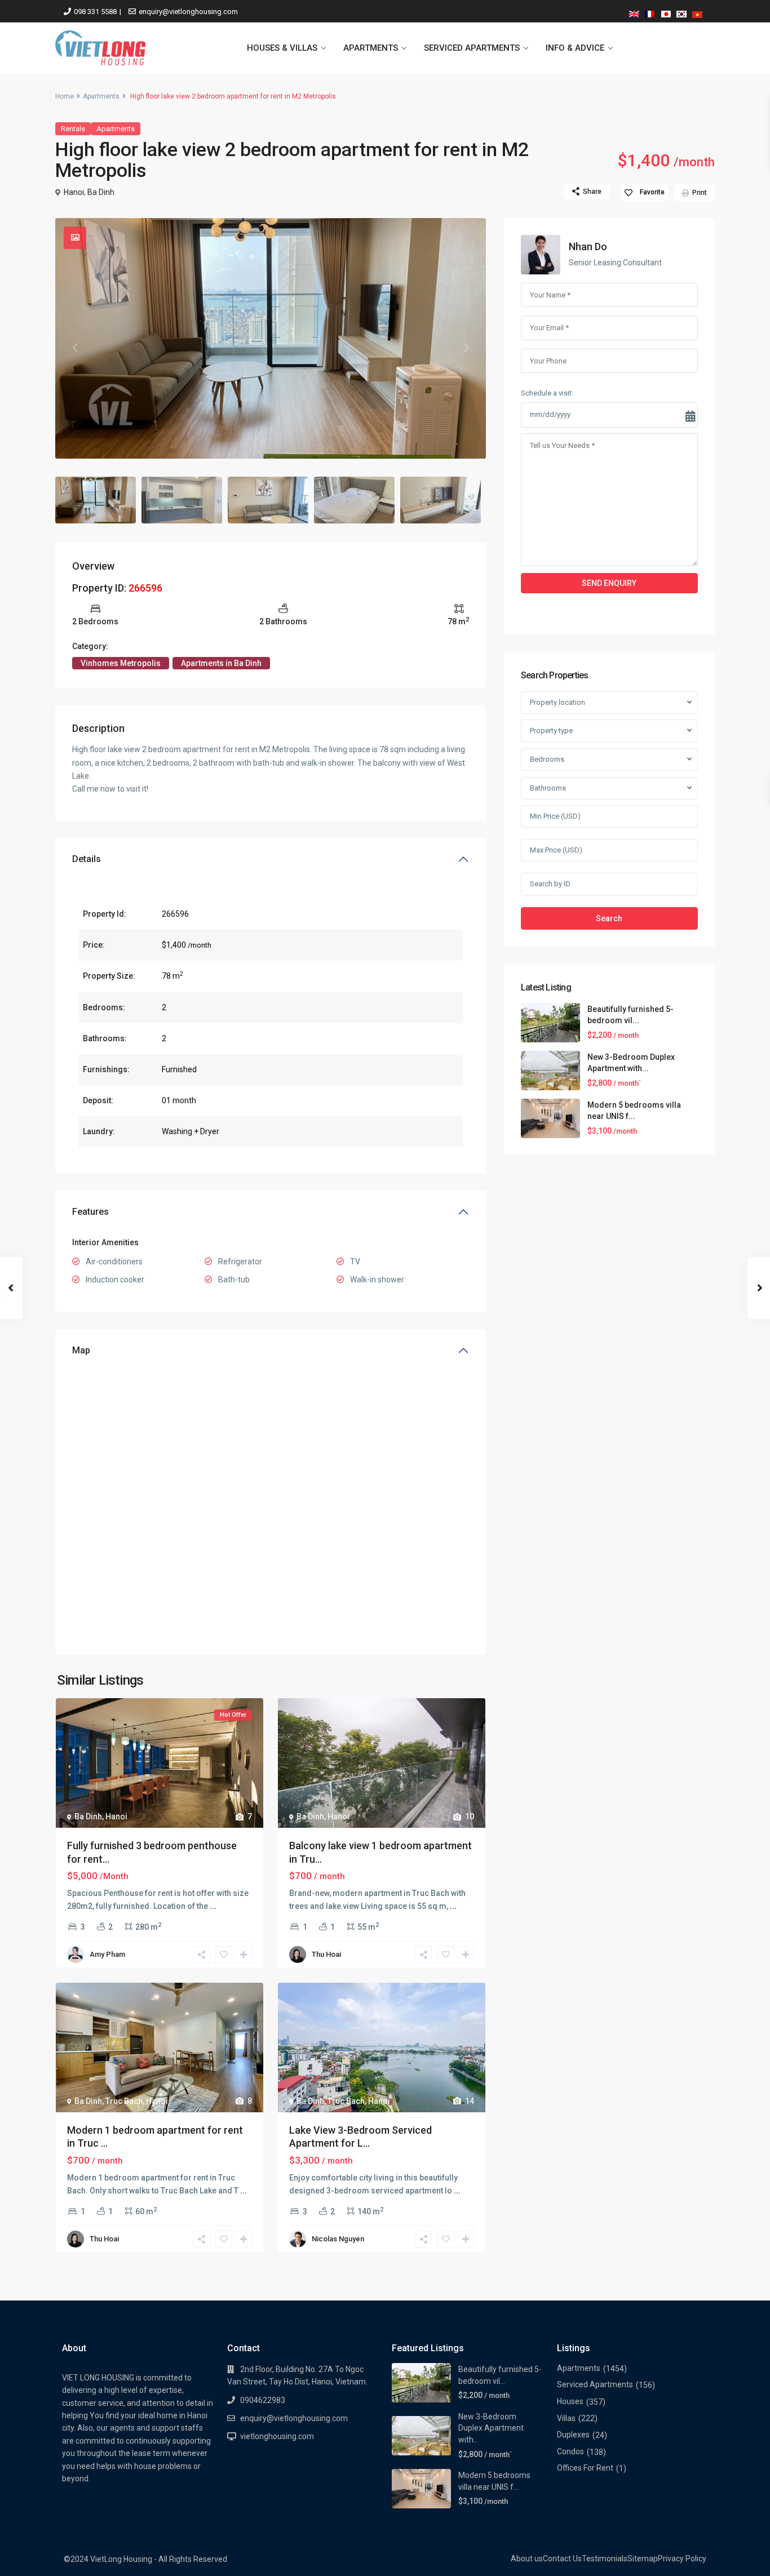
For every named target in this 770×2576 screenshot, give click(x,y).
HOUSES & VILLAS (282, 48)
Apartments (101, 96)
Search (609, 918)
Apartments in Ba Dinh (221, 663)
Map (81, 1350)
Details (87, 859)
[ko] (682, 12)
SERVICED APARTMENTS (472, 48)
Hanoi (74, 192)
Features (90, 1212)
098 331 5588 (95, 12)
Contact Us (562, 2559)
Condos (570, 2451)
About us (527, 2559)
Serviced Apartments (595, 2384)
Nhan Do (588, 247)
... (213, 1906)
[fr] (650, 12)
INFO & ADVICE (575, 48)
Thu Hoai (326, 1954)
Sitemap (643, 2559)
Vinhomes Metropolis (121, 663)
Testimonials (605, 2559)
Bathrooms (548, 788)
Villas (566, 2418)
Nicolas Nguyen (338, 2239)
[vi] (697, 12)
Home (65, 96)
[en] (634, 12)
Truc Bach (124, 2101)
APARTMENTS (371, 48)
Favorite (652, 192)
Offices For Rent (585, 2468)
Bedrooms (547, 759)
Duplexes (573, 2435)
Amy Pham (107, 1954)
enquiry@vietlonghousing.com (188, 12)
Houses (570, 2401)
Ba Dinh (101, 192)
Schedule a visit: (547, 393)
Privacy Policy (682, 2559)
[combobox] (609, 703)
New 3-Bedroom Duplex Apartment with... (491, 2428)
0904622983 (263, 2400)
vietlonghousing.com (277, 2436)
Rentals (73, 129)
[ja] (666, 12)
